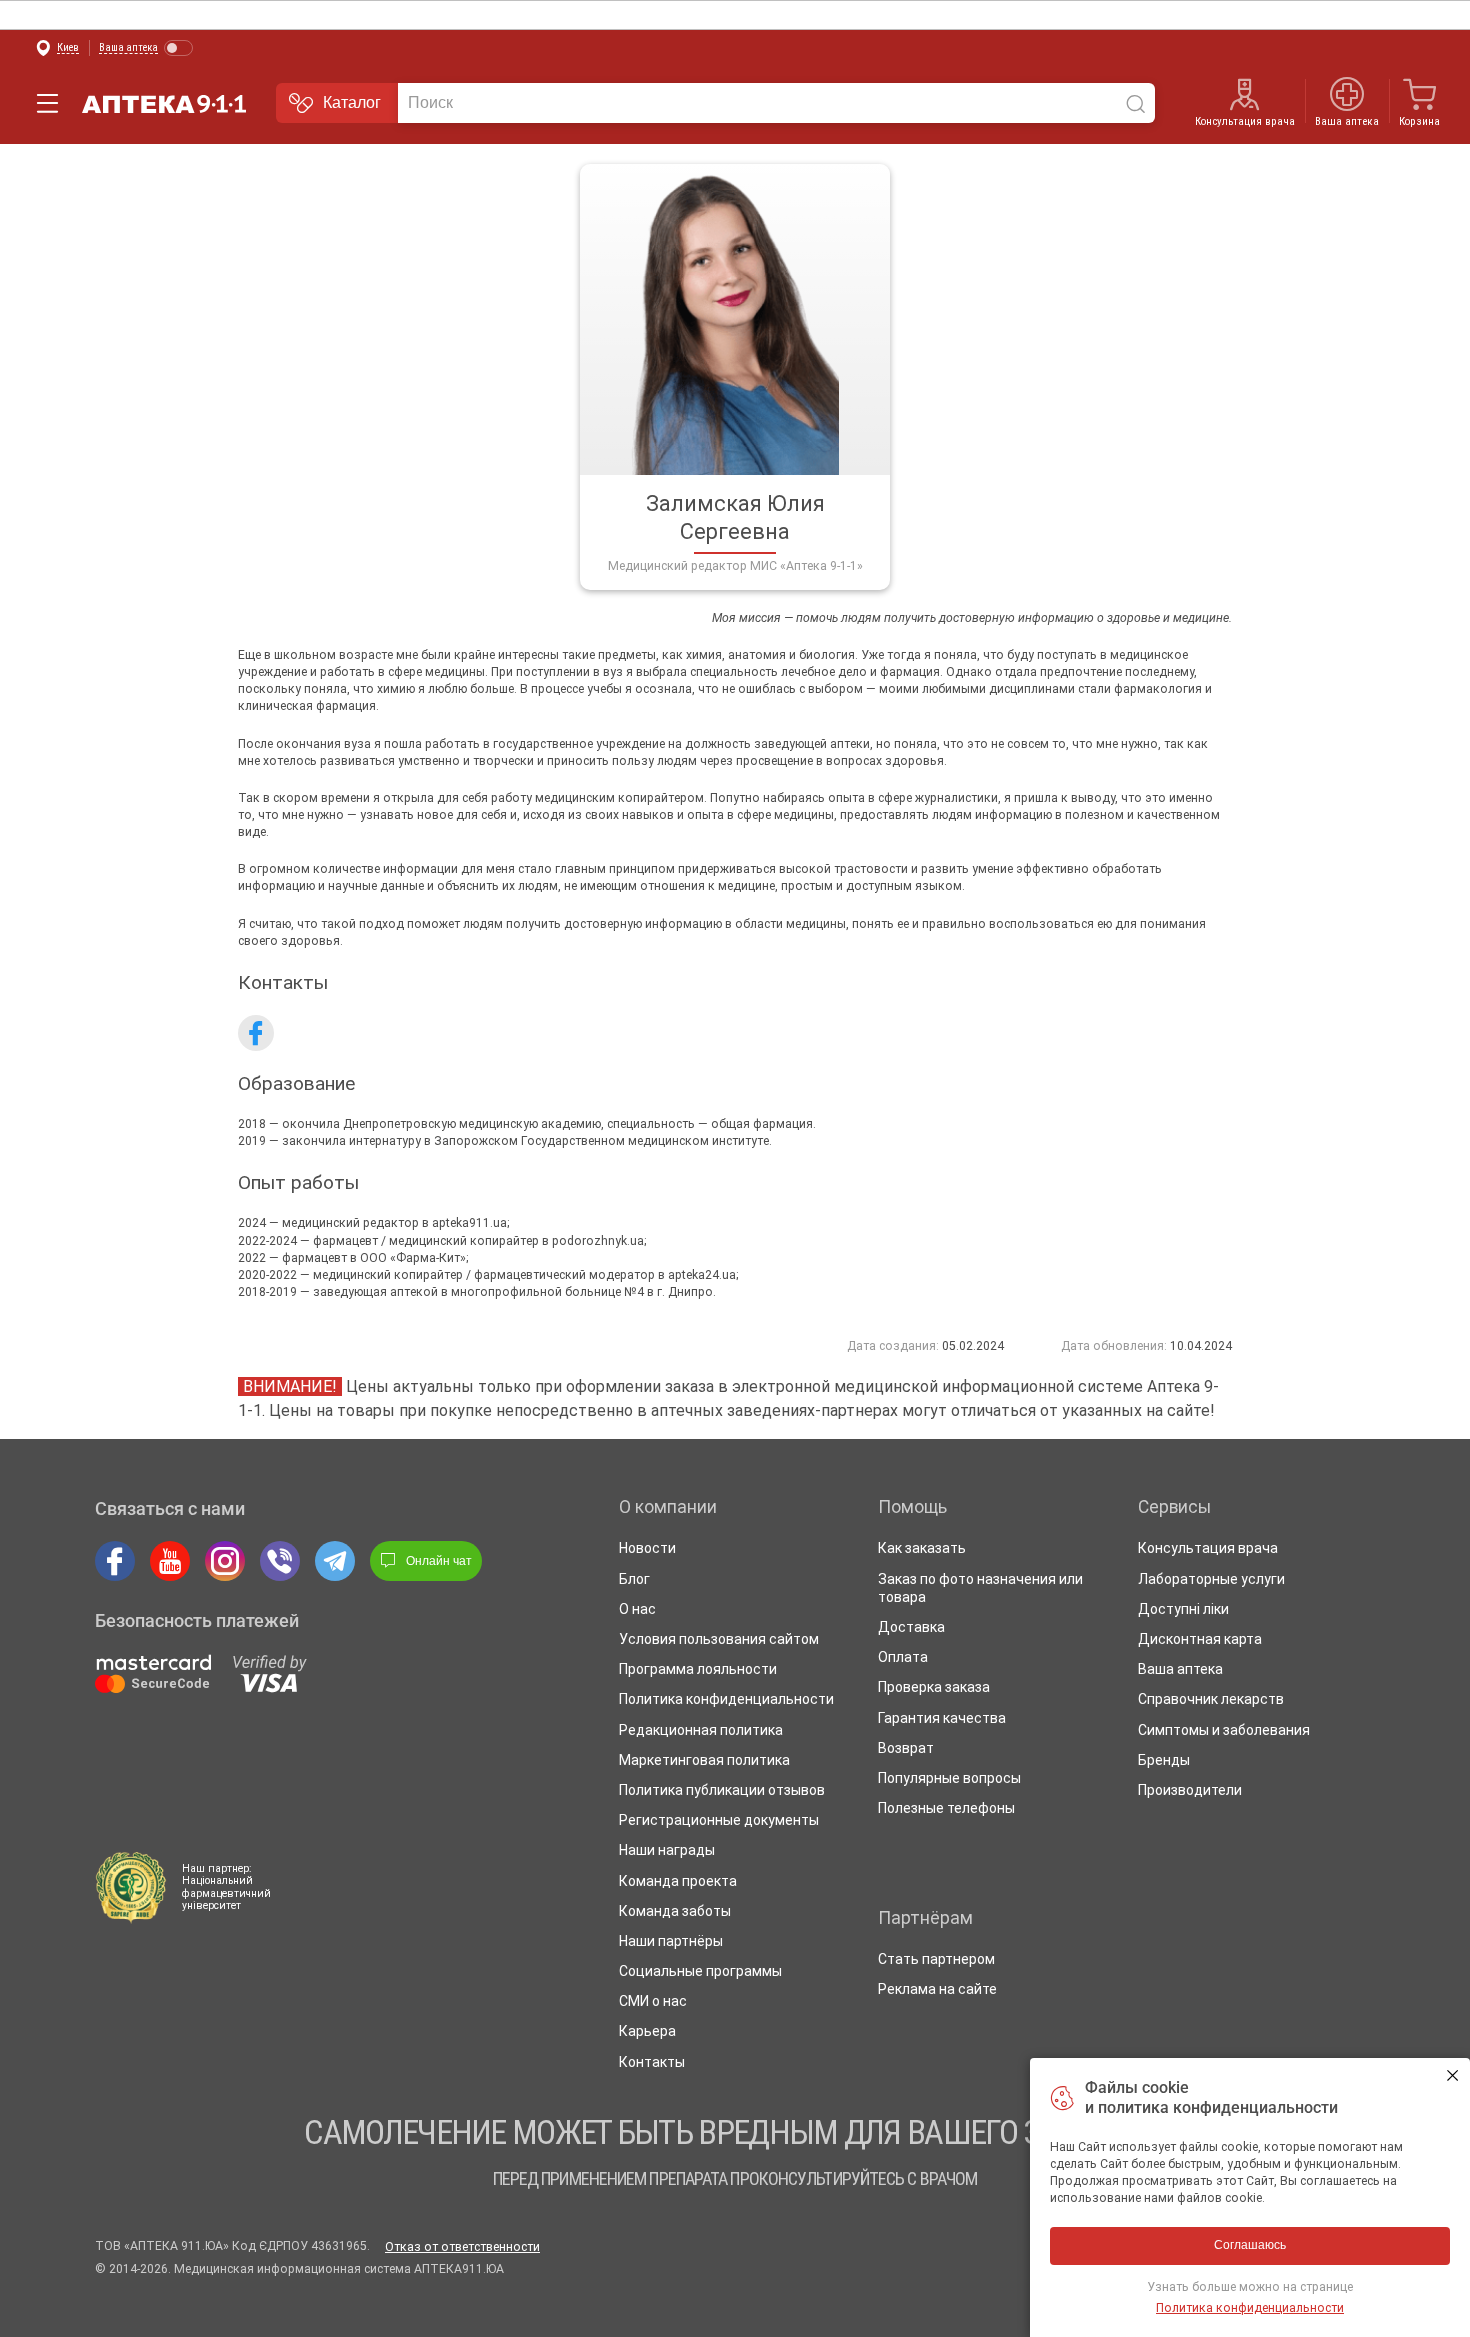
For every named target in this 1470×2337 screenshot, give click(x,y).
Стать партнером (936, 1959)
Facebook (256, 1033)
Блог (634, 1579)
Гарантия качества (942, 1718)
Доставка (911, 1627)
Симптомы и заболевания (1224, 1730)
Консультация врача (1245, 121)
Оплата (903, 1657)
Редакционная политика (701, 1730)
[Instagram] (225, 1561)
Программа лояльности (698, 1669)
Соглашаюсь (1452, 2075)
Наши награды (667, 1850)
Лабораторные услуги (1211, 1579)
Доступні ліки (1183, 1609)
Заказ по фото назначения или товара (980, 1588)
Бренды (1164, 1760)
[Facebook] (115, 1561)
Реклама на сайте (937, 1989)
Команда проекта (678, 1881)
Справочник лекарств (1211, 1699)
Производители (1190, 1790)
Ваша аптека (1180, 1669)
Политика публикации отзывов (722, 1790)
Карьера (647, 2031)
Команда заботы (675, 1911)
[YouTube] (170, 1561)
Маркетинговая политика (704, 1760)
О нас (637, 1609)
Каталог (352, 102)
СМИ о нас (653, 2001)
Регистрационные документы (719, 1820)
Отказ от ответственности (462, 2247)
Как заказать (922, 1548)
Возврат (906, 1748)
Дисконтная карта (1200, 1639)
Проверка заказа (934, 1687)
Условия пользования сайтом (719, 1639)
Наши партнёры (671, 1941)
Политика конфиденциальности (726, 1699)
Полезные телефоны (946, 1808)
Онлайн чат (439, 1561)
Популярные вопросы (949, 1778)
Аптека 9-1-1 (164, 104)
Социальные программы (700, 1971)
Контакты (652, 2062)
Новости (647, 1548)
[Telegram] (335, 1561)
